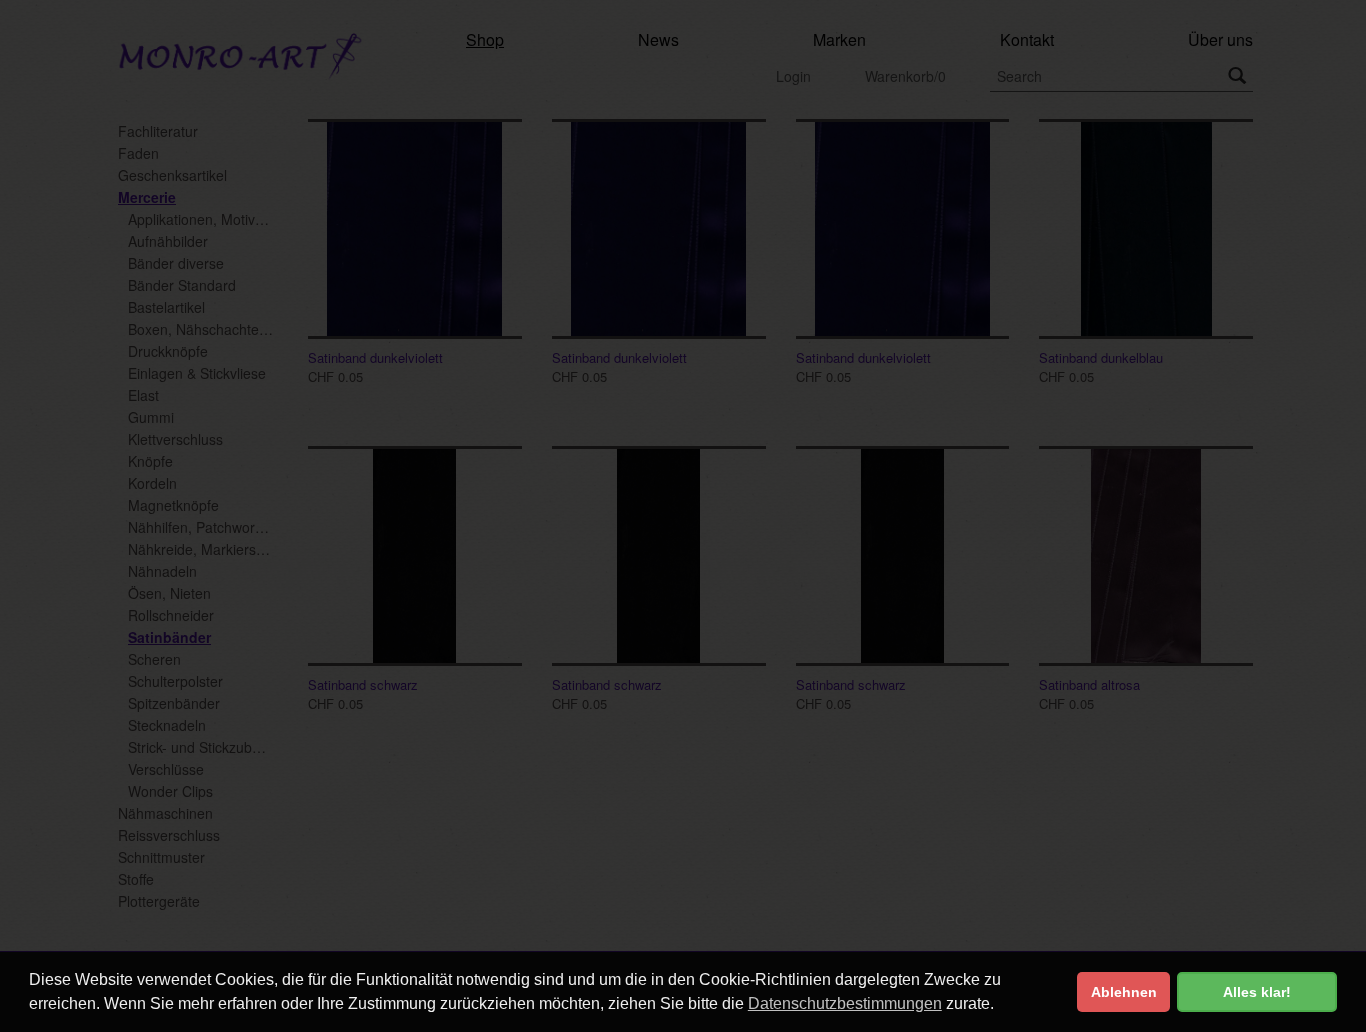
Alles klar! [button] (1257, 992)
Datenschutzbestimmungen (845, 1003)
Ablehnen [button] (1124, 992)
